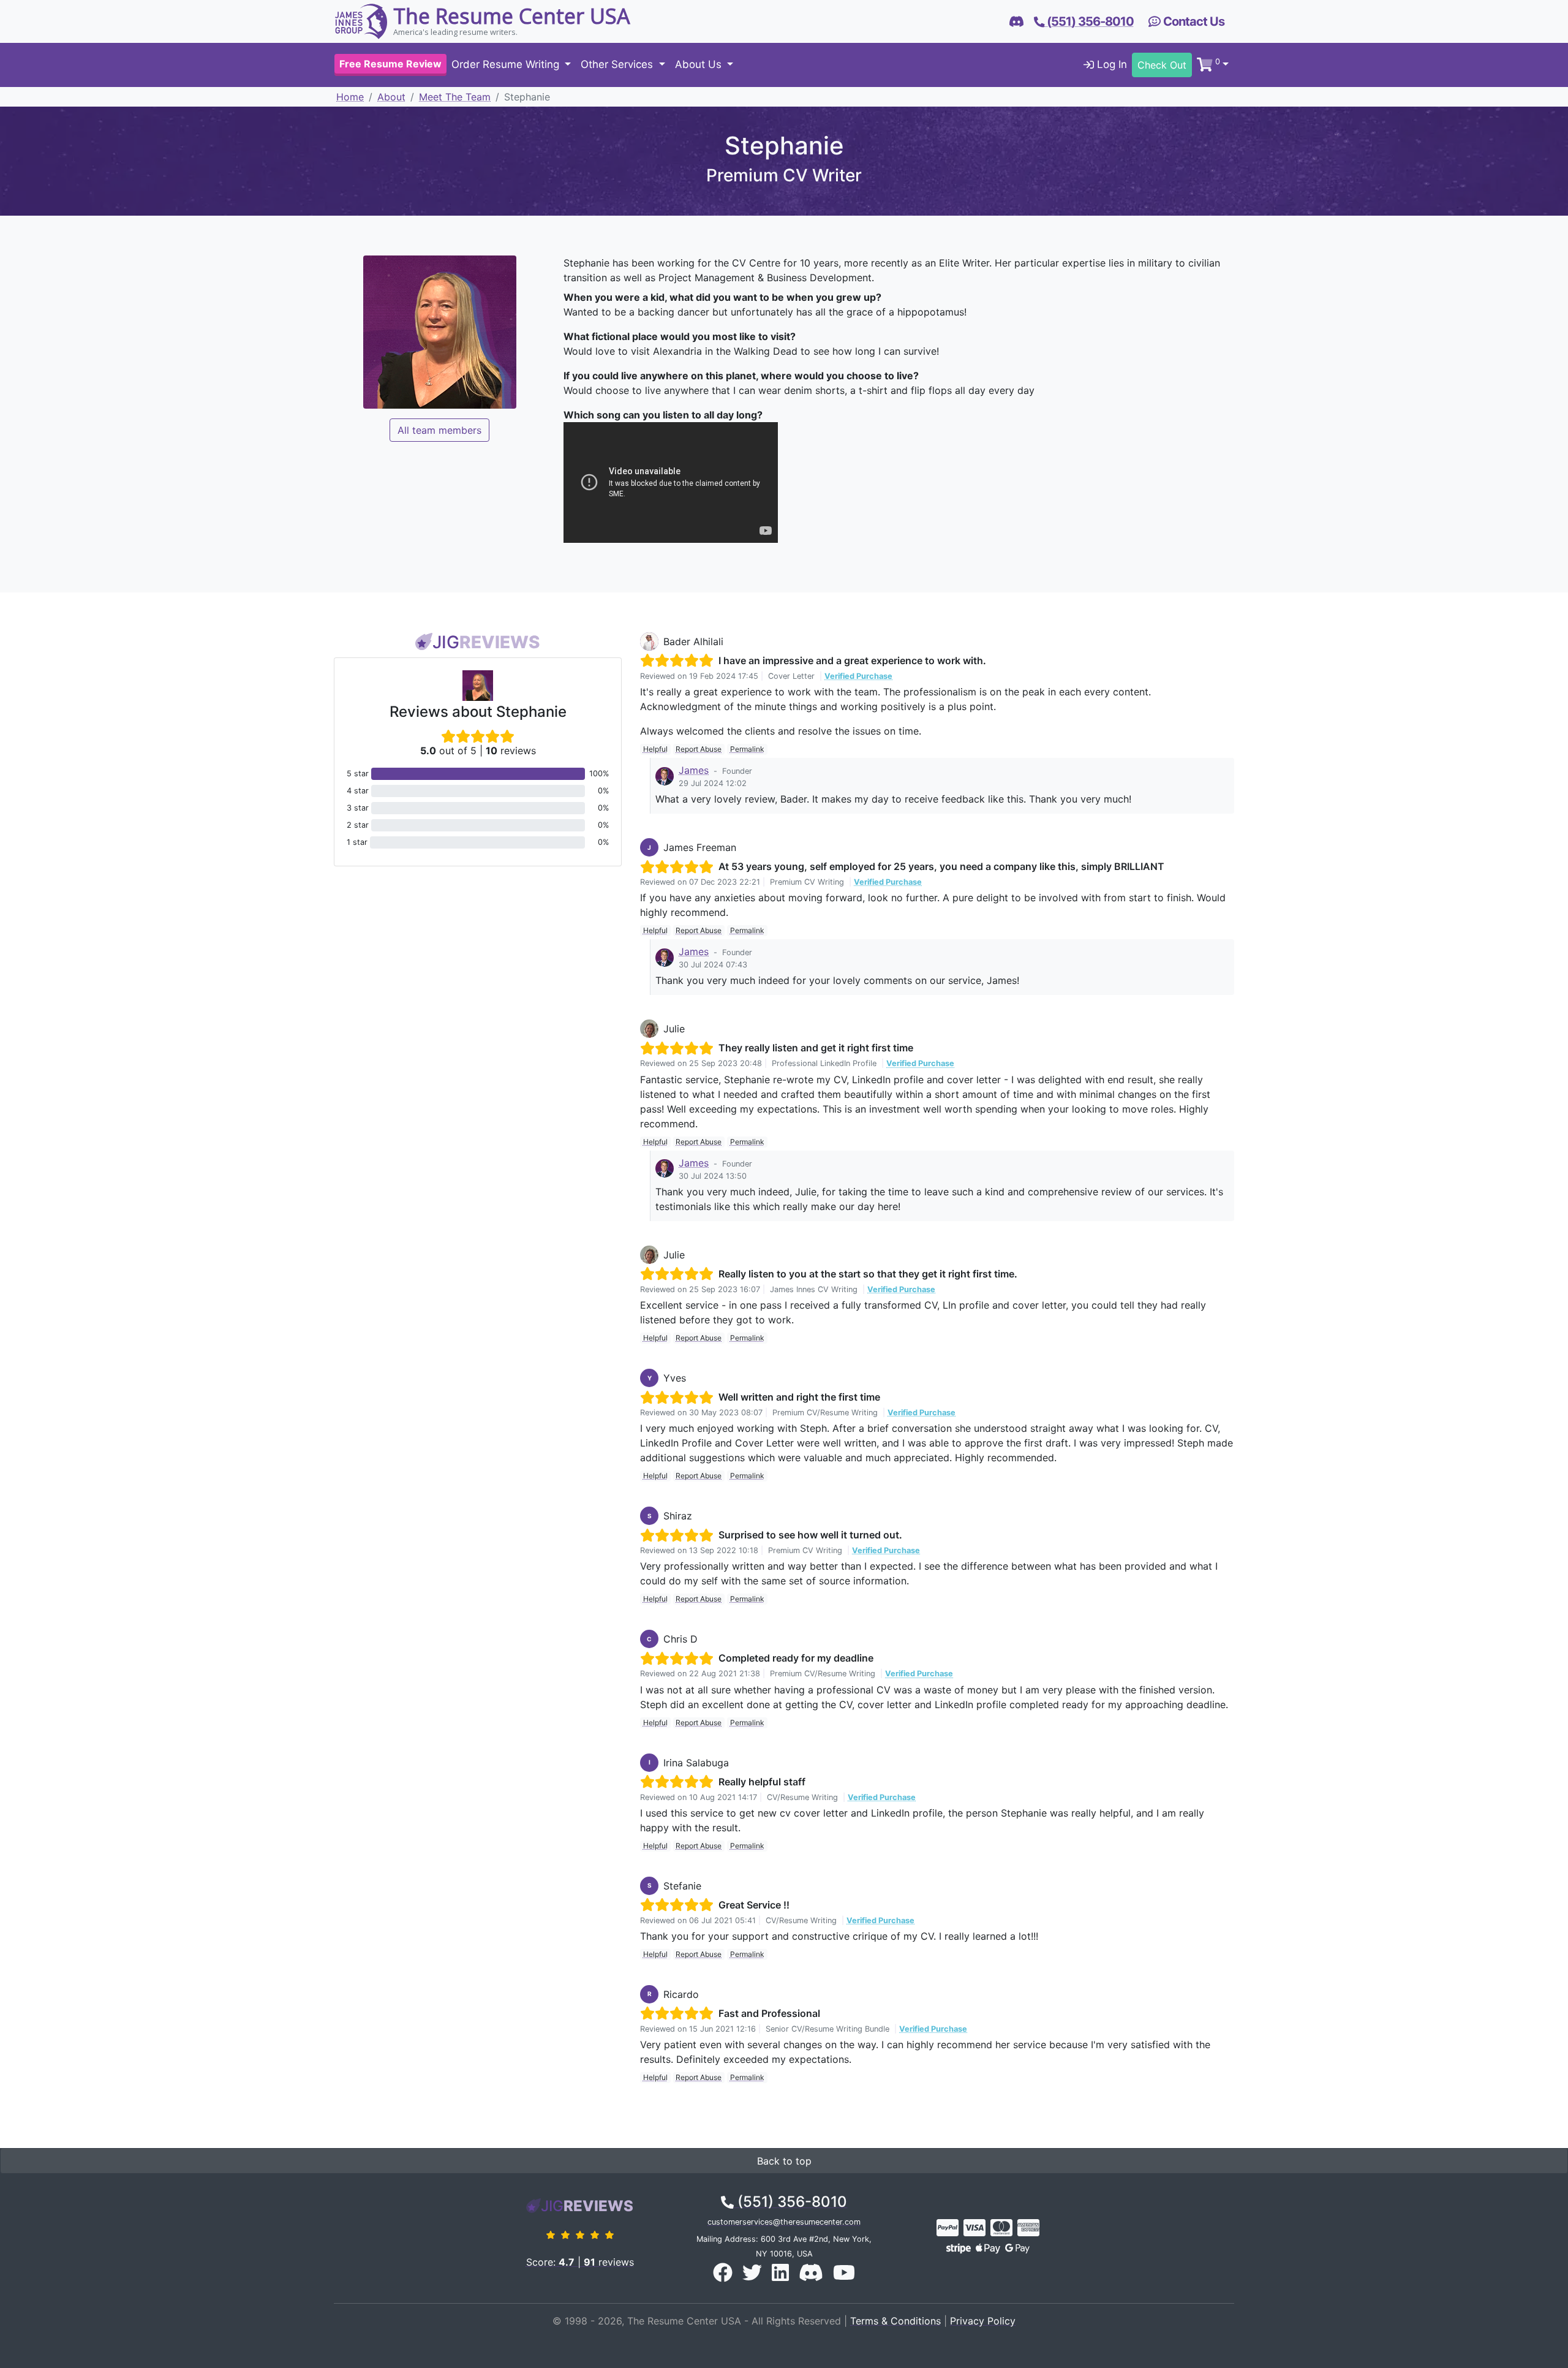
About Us (700, 65)
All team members (439, 430)
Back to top (784, 2161)
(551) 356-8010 (790, 2202)
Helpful (655, 749)
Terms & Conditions (895, 2321)
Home (350, 97)
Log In (1110, 65)
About (391, 97)
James (694, 770)
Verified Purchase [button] (858, 676)
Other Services (618, 65)
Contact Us (1193, 21)
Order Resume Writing (507, 65)
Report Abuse (699, 749)
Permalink (747, 749)
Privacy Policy (983, 2321)
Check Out (1162, 65)
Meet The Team (455, 97)
